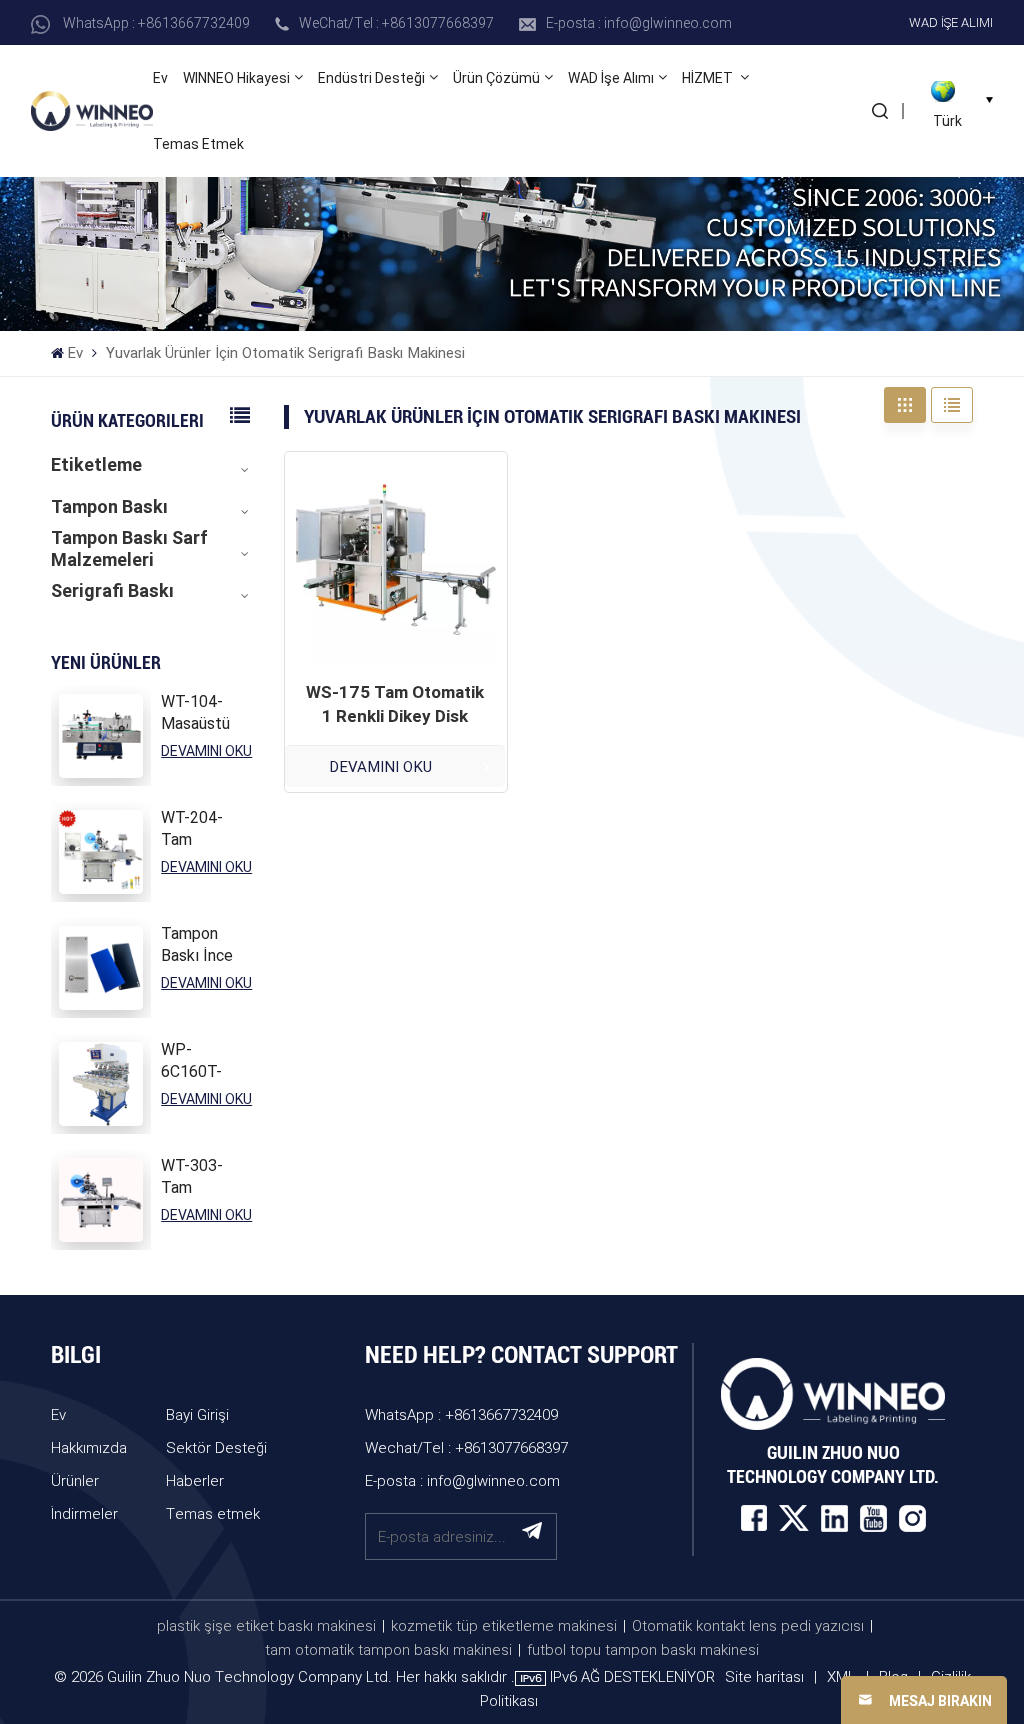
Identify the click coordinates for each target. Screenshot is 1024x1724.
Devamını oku (206, 751)
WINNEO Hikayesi (236, 78)
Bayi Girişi (197, 1414)
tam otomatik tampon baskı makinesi (388, 1649)
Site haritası (766, 1676)
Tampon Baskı (109, 506)
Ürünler (75, 1480)
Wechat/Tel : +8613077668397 (466, 1447)
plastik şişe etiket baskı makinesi (266, 1625)
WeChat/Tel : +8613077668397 (396, 22)
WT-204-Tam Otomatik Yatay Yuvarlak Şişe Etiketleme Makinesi (200, 829)
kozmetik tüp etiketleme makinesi (504, 1625)
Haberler (195, 1480)
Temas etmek (198, 144)
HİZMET (709, 78)
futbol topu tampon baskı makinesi (643, 1649)
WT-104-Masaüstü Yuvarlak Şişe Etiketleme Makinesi (200, 713)
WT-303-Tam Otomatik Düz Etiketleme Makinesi (200, 1177)
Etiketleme (96, 464)
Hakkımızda (89, 1447)
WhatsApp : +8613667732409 (156, 22)
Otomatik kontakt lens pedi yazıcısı (748, 1625)
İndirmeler (84, 1513)
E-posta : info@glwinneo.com (639, 22)
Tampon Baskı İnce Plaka (197, 945)
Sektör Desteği (216, 1447)
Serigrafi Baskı (112, 590)
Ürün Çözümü (496, 78)
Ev (160, 78)
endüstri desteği (371, 78)
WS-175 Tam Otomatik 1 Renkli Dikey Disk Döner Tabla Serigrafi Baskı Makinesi (395, 705)
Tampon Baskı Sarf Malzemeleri (129, 549)
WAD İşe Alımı (951, 22)
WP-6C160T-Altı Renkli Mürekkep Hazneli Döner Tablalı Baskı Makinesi (197, 1061)
